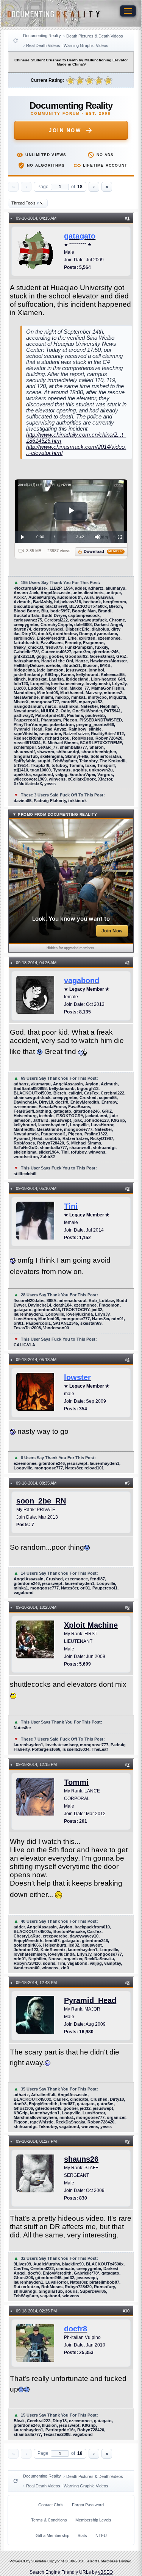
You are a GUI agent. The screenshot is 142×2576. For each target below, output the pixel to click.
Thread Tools (25, 203)
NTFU (101, 2535)
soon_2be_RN (41, 1501)
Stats (82, 2535)
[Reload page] (16, 41)
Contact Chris (51, 2505)
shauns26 (81, 2159)
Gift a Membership (52, 2535)
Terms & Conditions (49, 2520)
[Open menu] (128, 11)
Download (103, 551)
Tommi (76, 1782)
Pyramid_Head (90, 2000)
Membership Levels (93, 2520)
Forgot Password (88, 2505)
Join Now (65, 130)
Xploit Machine (91, 1625)
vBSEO (105, 2572)
